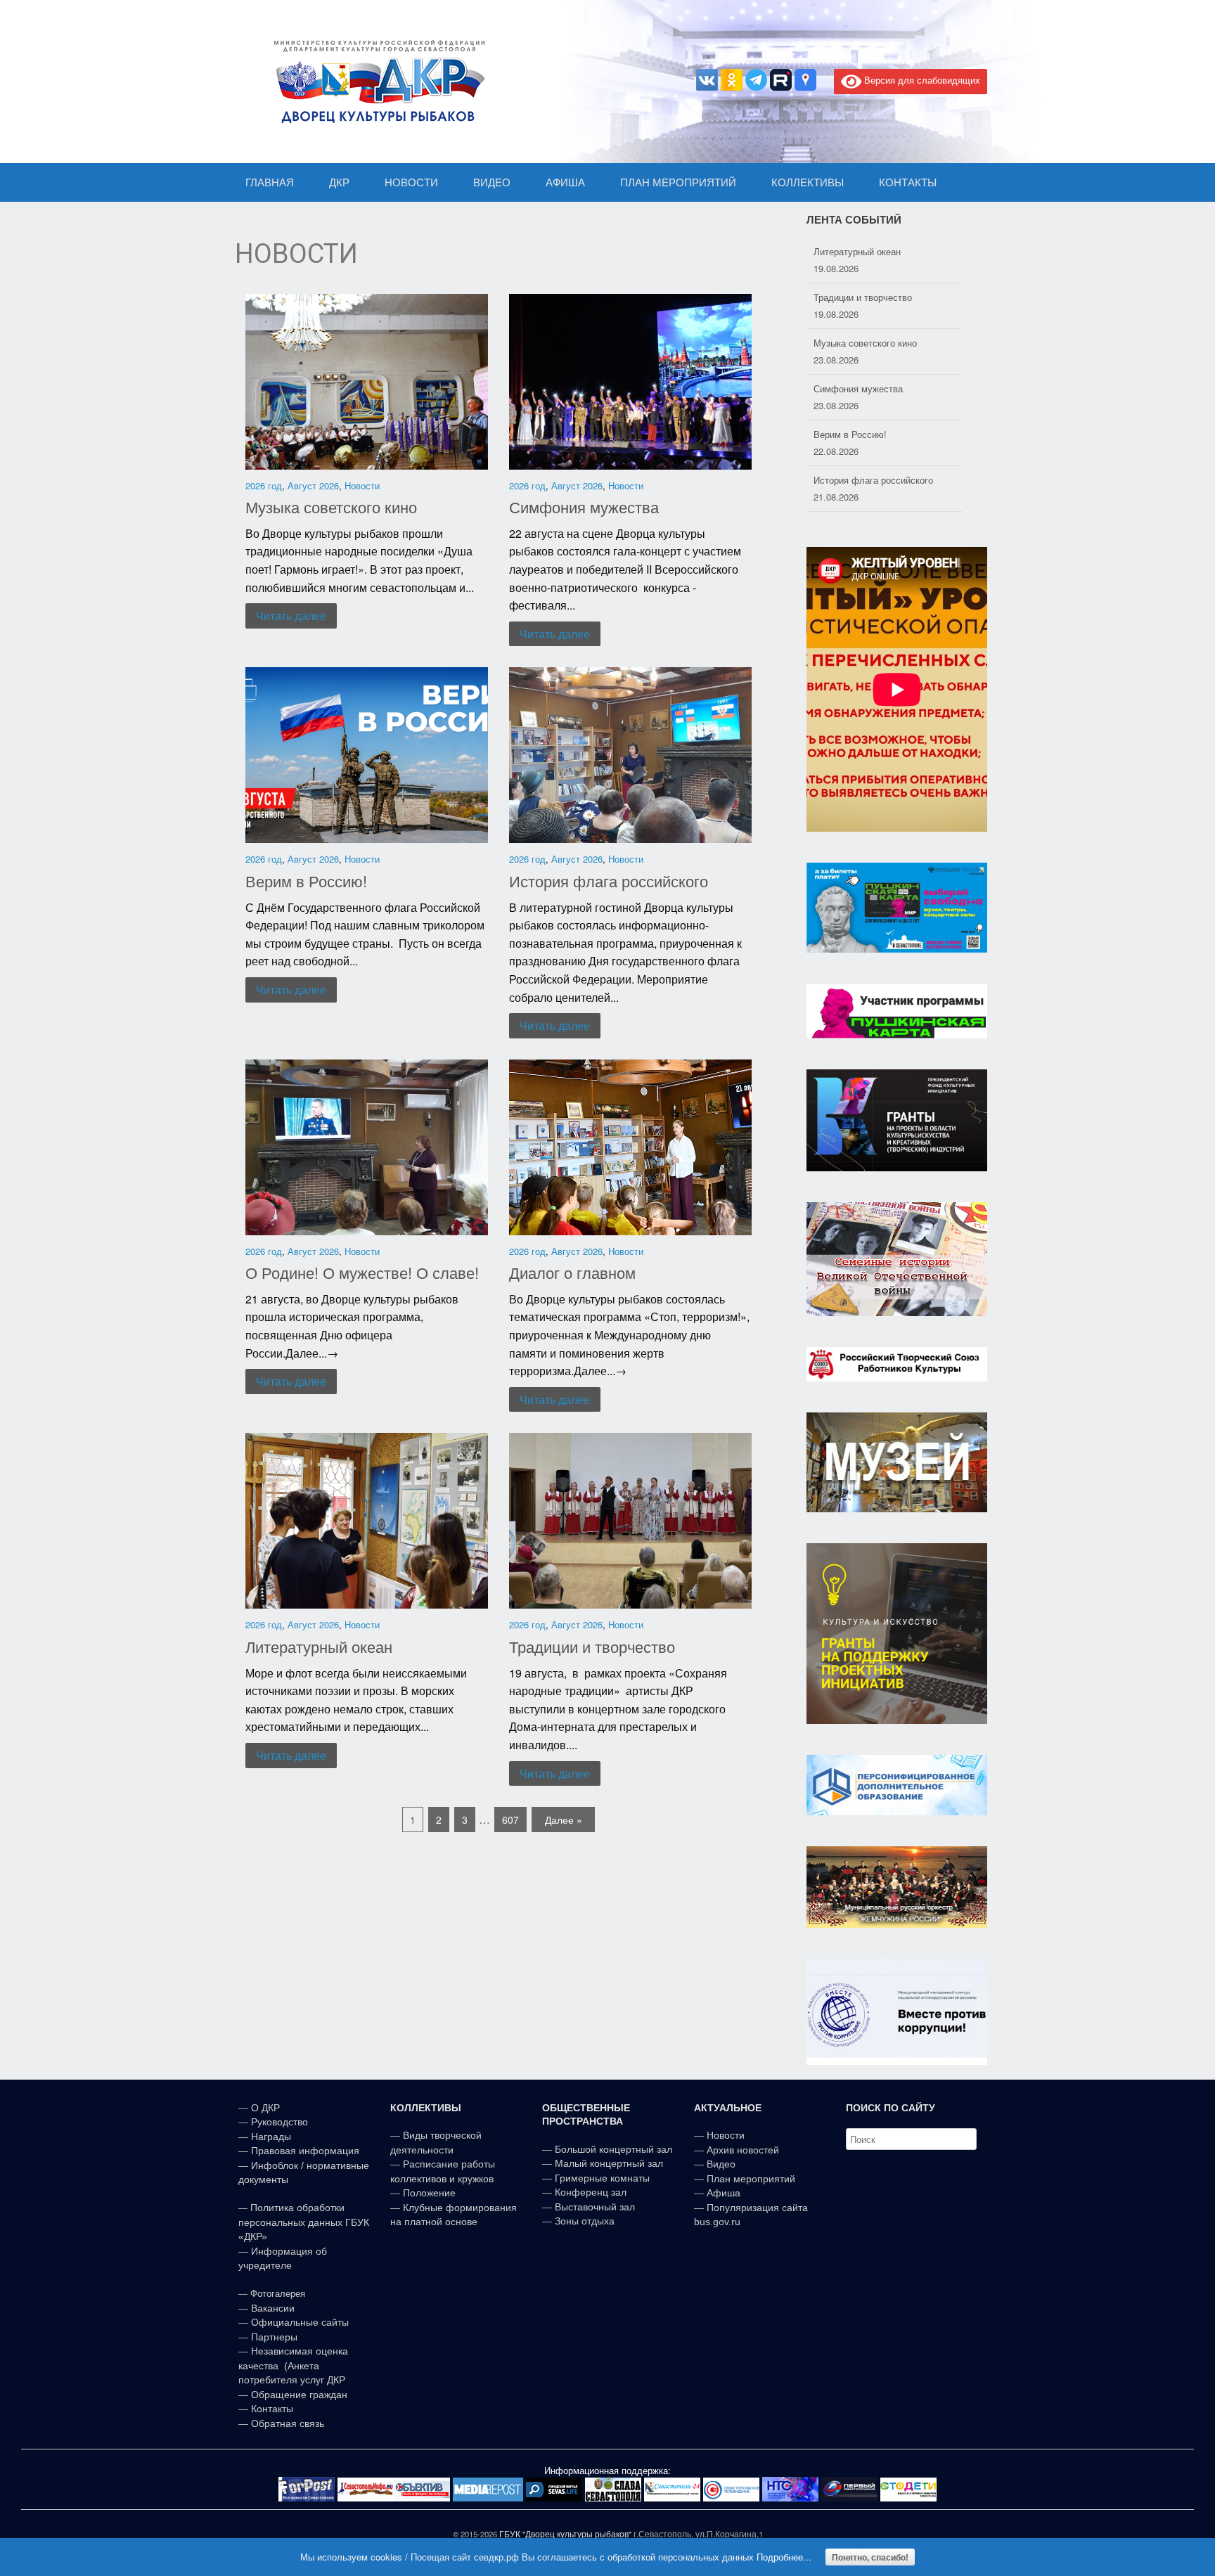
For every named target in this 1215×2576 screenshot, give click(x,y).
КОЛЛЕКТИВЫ (808, 182)
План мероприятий (751, 2179)
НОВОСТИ (411, 182)
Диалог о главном (572, 1272)
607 (510, 1820)
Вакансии (273, 2308)
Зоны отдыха (585, 2221)
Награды (271, 2137)
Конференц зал (591, 2192)
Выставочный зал (595, 2207)
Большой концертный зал (613, 2149)
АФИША (565, 182)
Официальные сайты (300, 2322)
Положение (429, 2193)
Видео (721, 2164)
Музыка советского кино (331, 507)
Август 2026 (313, 485)
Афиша (724, 2193)
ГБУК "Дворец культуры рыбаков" (565, 2534)
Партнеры (274, 2337)
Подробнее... (784, 2557)
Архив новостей (743, 2150)
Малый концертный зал (609, 2163)
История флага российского (609, 881)
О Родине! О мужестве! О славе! (362, 1272)
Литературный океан (319, 1646)
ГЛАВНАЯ (270, 182)
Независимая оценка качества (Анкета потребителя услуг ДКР (293, 2365)
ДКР (339, 182)
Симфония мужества (584, 507)
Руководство (279, 2122)
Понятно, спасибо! (870, 2557)
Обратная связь (286, 2423)
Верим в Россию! (306, 881)
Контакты (271, 2409)
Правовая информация (305, 2151)
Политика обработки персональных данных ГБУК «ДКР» (304, 2222)
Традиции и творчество (592, 1646)
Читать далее (291, 616)
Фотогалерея (278, 2294)
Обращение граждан (299, 2395)
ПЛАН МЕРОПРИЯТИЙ (678, 182)
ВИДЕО (492, 182)
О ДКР (265, 2108)
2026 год (264, 485)
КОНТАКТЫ (908, 182)
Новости (362, 485)
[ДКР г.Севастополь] (375, 82)
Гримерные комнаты (602, 2178)
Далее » (564, 1820)
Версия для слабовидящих (921, 80)
